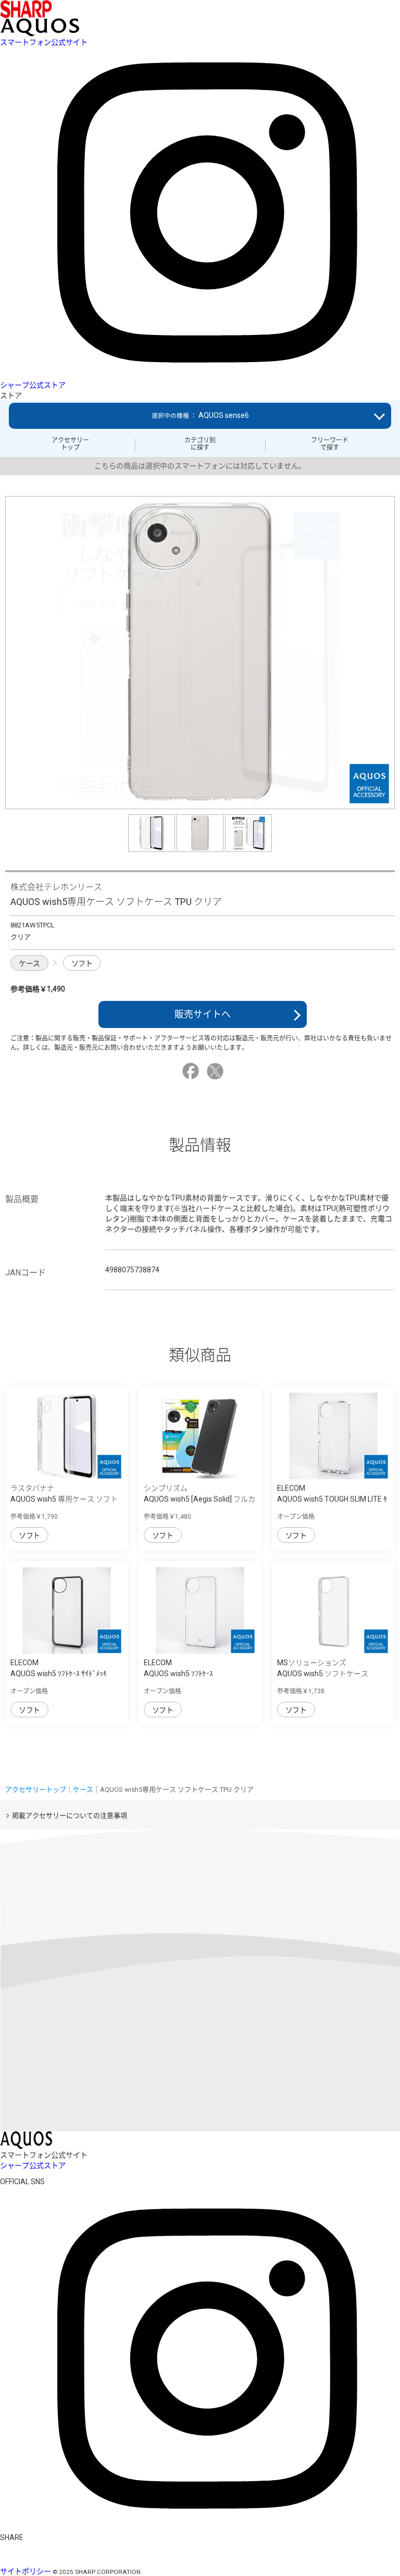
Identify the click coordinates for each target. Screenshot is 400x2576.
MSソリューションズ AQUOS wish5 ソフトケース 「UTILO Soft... (323, 1674)
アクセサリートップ (70, 444)
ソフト (82, 963)
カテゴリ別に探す (200, 444)
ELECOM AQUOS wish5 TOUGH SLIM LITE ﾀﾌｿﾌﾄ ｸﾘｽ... (332, 1499)
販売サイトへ (203, 1014)
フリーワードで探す (330, 444)
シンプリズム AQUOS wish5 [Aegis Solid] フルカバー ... (199, 1499)
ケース (29, 963)
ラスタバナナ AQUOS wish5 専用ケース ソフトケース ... (64, 1499)
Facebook (192, 1071)
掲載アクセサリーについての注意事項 (70, 1816)
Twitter (217, 1071)
